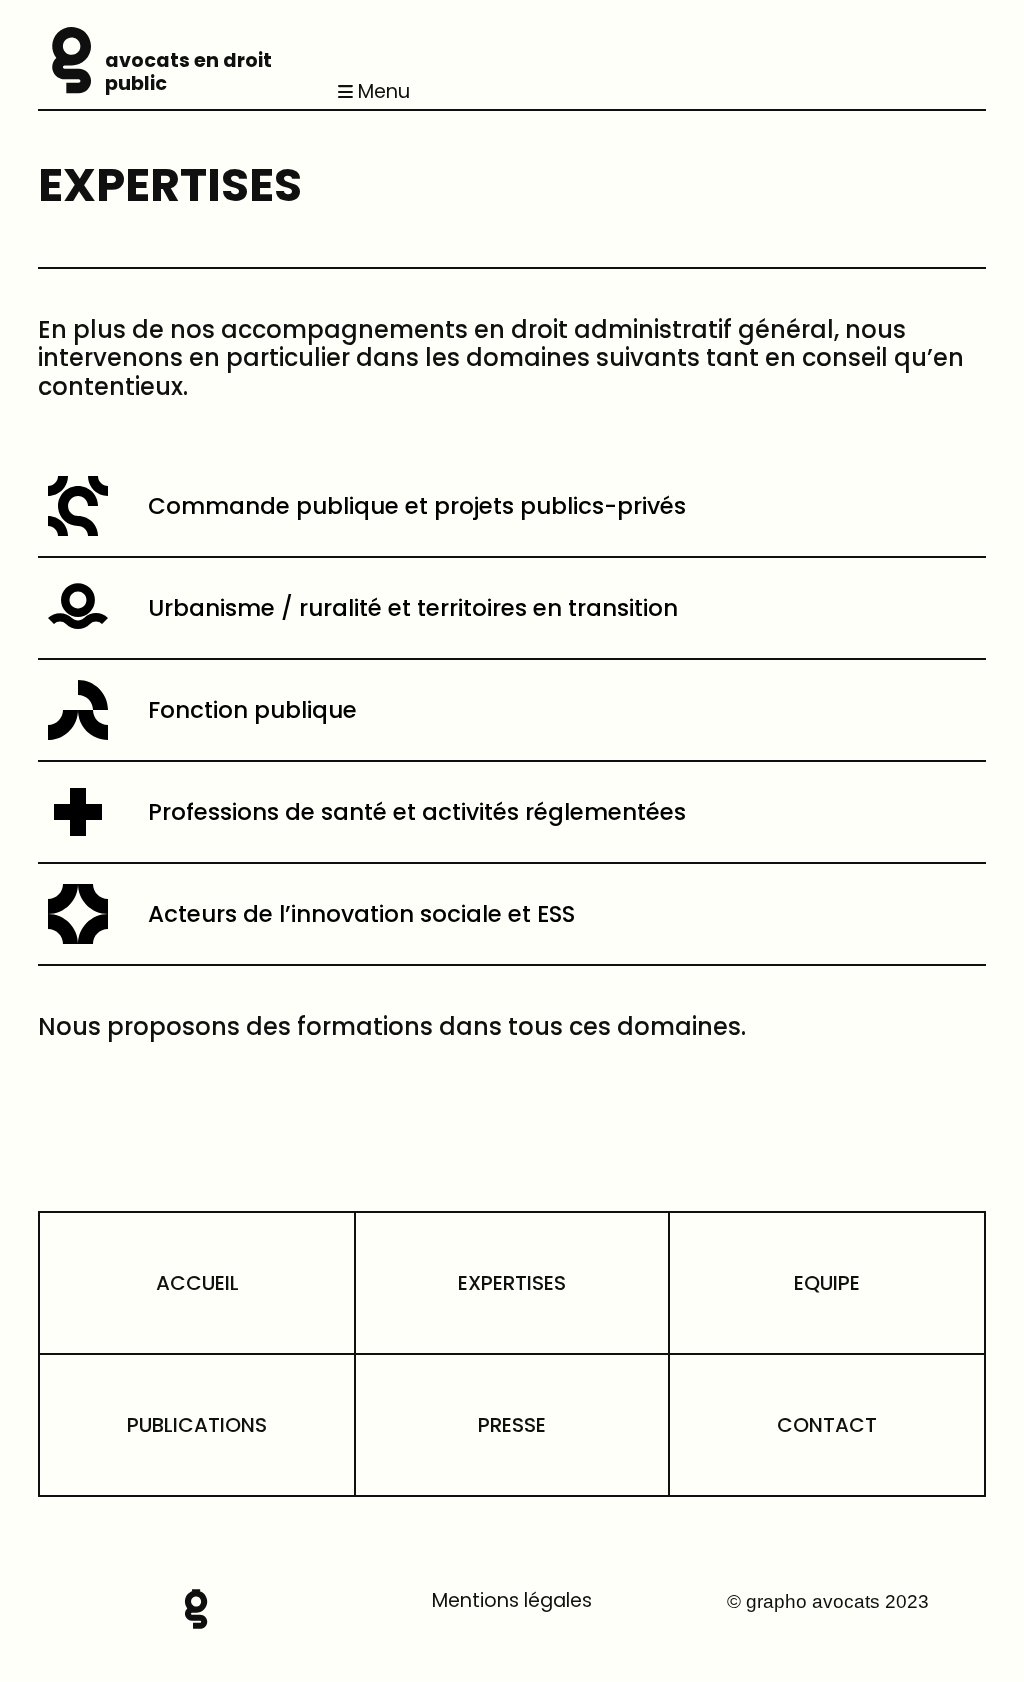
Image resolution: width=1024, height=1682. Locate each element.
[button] (659, 92)
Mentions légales (512, 1600)
